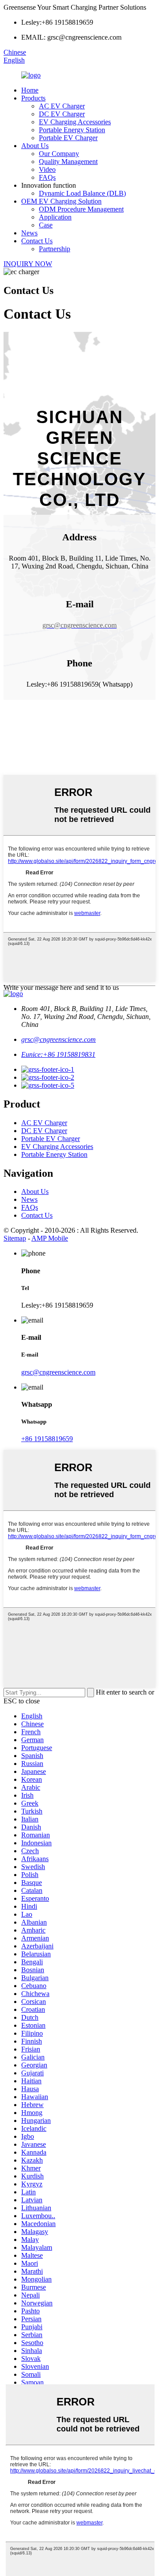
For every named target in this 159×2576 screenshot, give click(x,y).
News (29, 233)
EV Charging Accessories (75, 122)
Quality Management (68, 162)
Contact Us (37, 241)
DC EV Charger (62, 114)
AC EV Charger (62, 106)
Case (46, 225)
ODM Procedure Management (81, 209)
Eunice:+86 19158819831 (58, 1054)
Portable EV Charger (68, 138)
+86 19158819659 (47, 1439)
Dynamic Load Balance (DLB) (82, 193)
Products (33, 98)
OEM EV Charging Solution (61, 201)
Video (47, 169)
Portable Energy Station (72, 130)
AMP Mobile (50, 1238)
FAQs (47, 177)
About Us (35, 146)
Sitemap (15, 1238)
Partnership (55, 249)
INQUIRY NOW (28, 264)
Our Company (59, 154)
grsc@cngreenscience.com (59, 1039)
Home (30, 90)
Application (55, 217)
